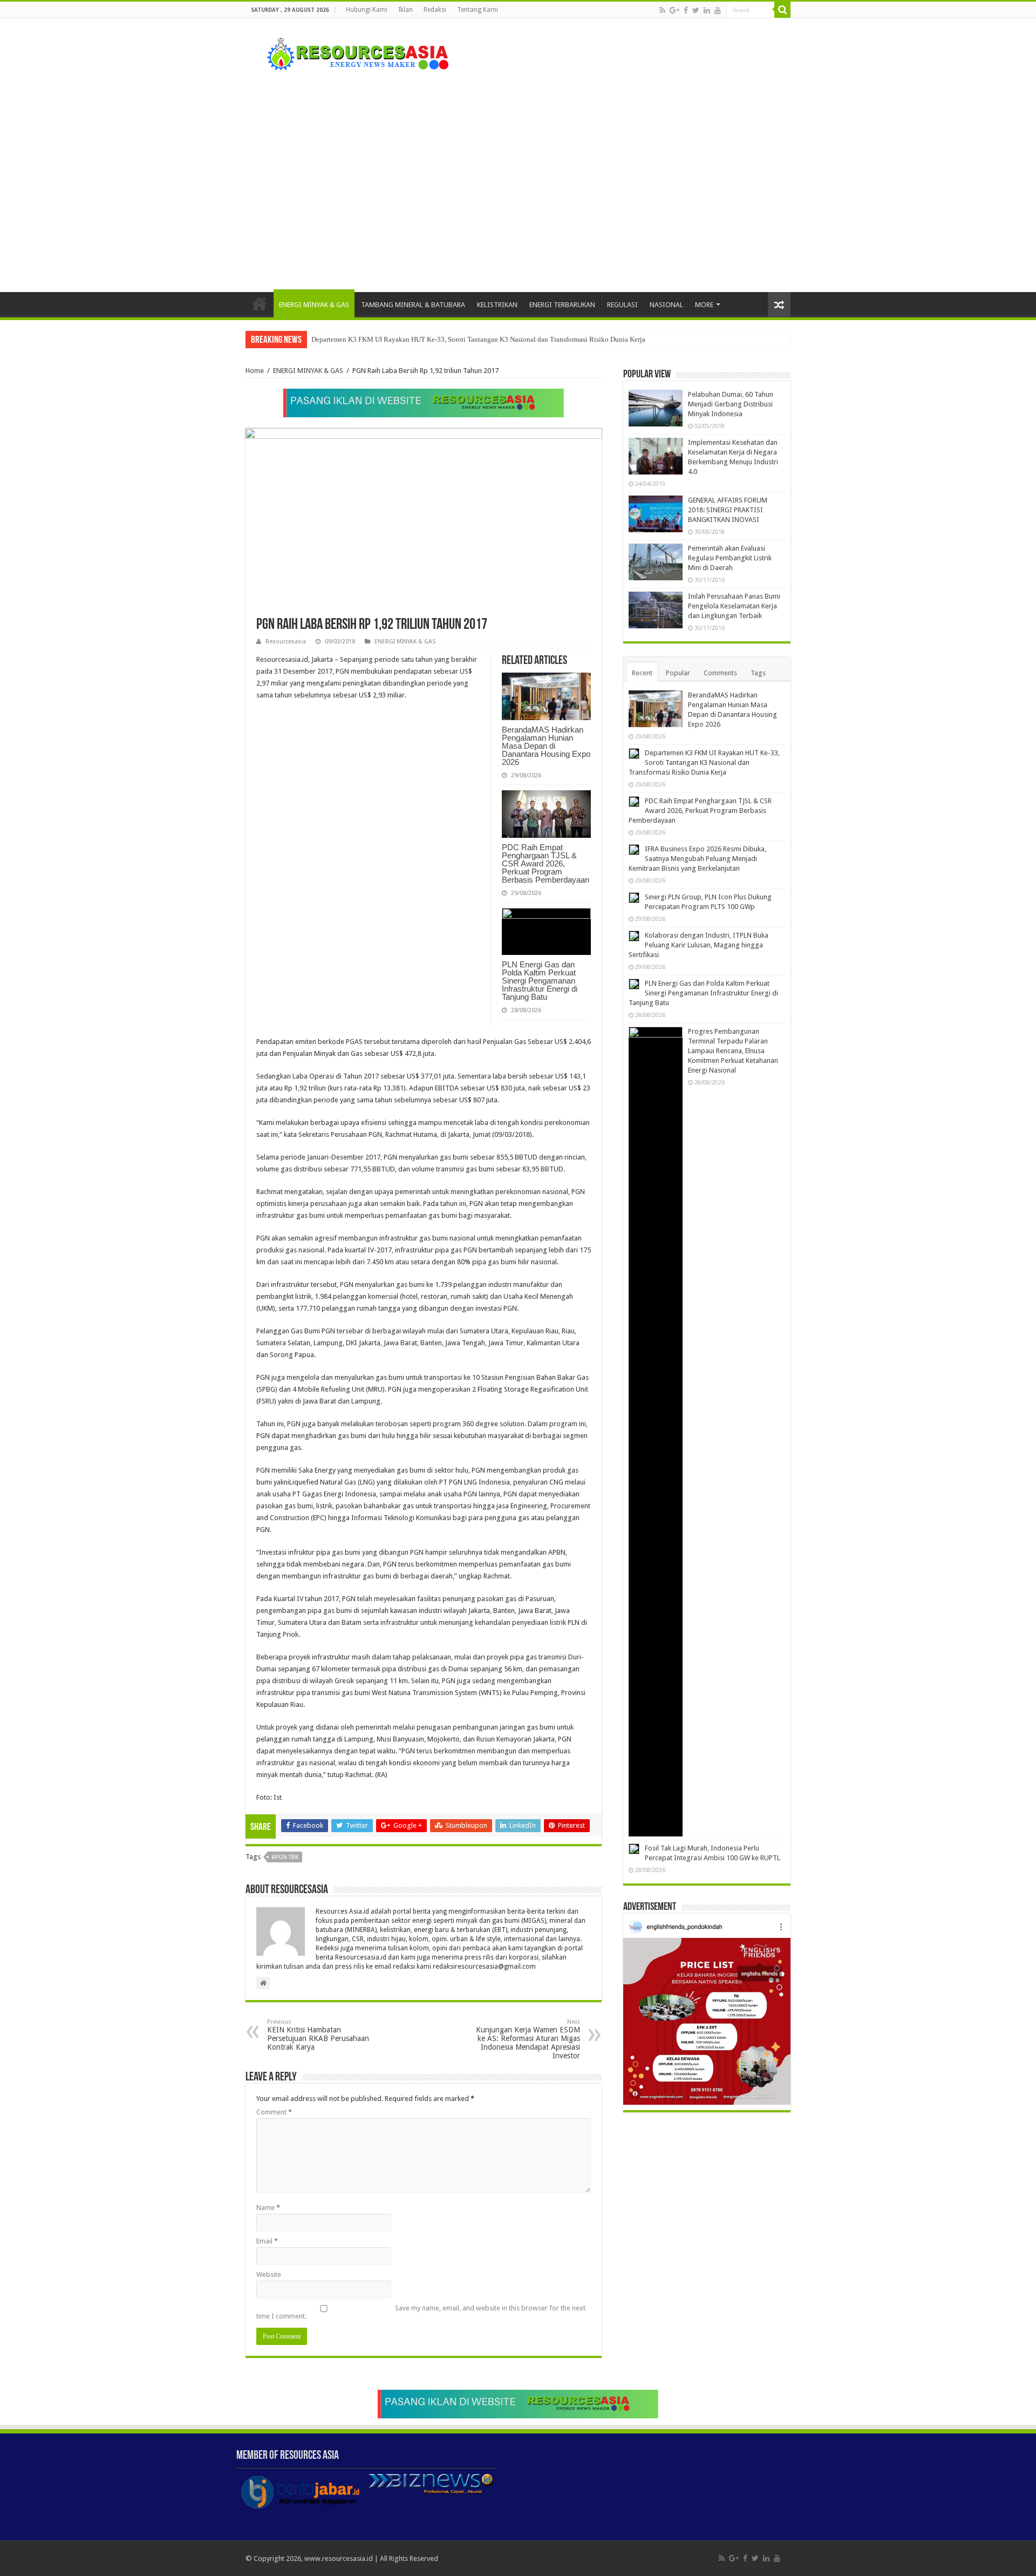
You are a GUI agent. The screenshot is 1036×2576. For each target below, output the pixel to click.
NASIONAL (666, 305)
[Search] (782, 10)
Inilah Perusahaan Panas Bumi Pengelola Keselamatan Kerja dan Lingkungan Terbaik (734, 606)
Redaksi (435, 10)
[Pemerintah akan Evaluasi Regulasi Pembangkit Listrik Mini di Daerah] (656, 562)
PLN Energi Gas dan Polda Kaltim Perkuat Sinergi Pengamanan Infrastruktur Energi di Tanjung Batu (540, 981)
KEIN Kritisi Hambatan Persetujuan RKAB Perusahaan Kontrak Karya (318, 2035)
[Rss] (662, 10)
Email (267, 2241)
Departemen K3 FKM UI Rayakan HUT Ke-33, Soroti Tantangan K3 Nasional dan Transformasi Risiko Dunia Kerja (478, 339)
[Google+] (674, 10)
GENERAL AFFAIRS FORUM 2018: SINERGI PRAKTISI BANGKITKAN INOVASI (728, 510)
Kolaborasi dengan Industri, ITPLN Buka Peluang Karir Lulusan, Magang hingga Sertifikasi (698, 945)
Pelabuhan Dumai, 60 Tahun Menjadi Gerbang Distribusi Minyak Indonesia (731, 404)
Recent (642, 673)
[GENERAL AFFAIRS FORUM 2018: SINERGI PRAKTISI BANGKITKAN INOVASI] (656, 514)
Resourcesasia (286, 642)
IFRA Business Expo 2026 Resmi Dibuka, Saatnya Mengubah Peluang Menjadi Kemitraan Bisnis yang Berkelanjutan (697, 859)
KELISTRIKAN (497, 305)
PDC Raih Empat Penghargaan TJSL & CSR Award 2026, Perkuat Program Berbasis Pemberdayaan (546, 863)
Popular (678, 673)
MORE (704, 305)
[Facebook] (686, 10)
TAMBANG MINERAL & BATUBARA (413, 305)
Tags (758, 673)
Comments (720, 673)
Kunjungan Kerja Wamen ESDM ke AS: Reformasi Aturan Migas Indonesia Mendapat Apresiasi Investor (528, 2039)
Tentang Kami (478, 10)
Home (260, 303)
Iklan (405, 10)
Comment (274, 2112)
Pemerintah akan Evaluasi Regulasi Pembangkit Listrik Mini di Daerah (730, 558)
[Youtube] (718, 10)
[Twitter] (696, 10)
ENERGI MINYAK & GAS (314, 305)
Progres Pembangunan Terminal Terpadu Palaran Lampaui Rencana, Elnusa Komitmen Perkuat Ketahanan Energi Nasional (733, 1051)
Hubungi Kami (367, 10)
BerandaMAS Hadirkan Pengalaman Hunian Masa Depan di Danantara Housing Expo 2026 (546, 746)
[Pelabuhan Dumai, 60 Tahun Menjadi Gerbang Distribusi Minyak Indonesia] (656, 408)
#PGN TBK (285, 1857)
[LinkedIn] (707, 10)
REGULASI (622, 305)
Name (268, 2208)
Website (269, 2275)
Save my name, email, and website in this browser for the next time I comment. (421, 2312)
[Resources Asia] (352, 51)
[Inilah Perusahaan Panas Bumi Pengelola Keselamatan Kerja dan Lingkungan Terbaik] (656, 610)
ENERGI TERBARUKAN (562, 305)
